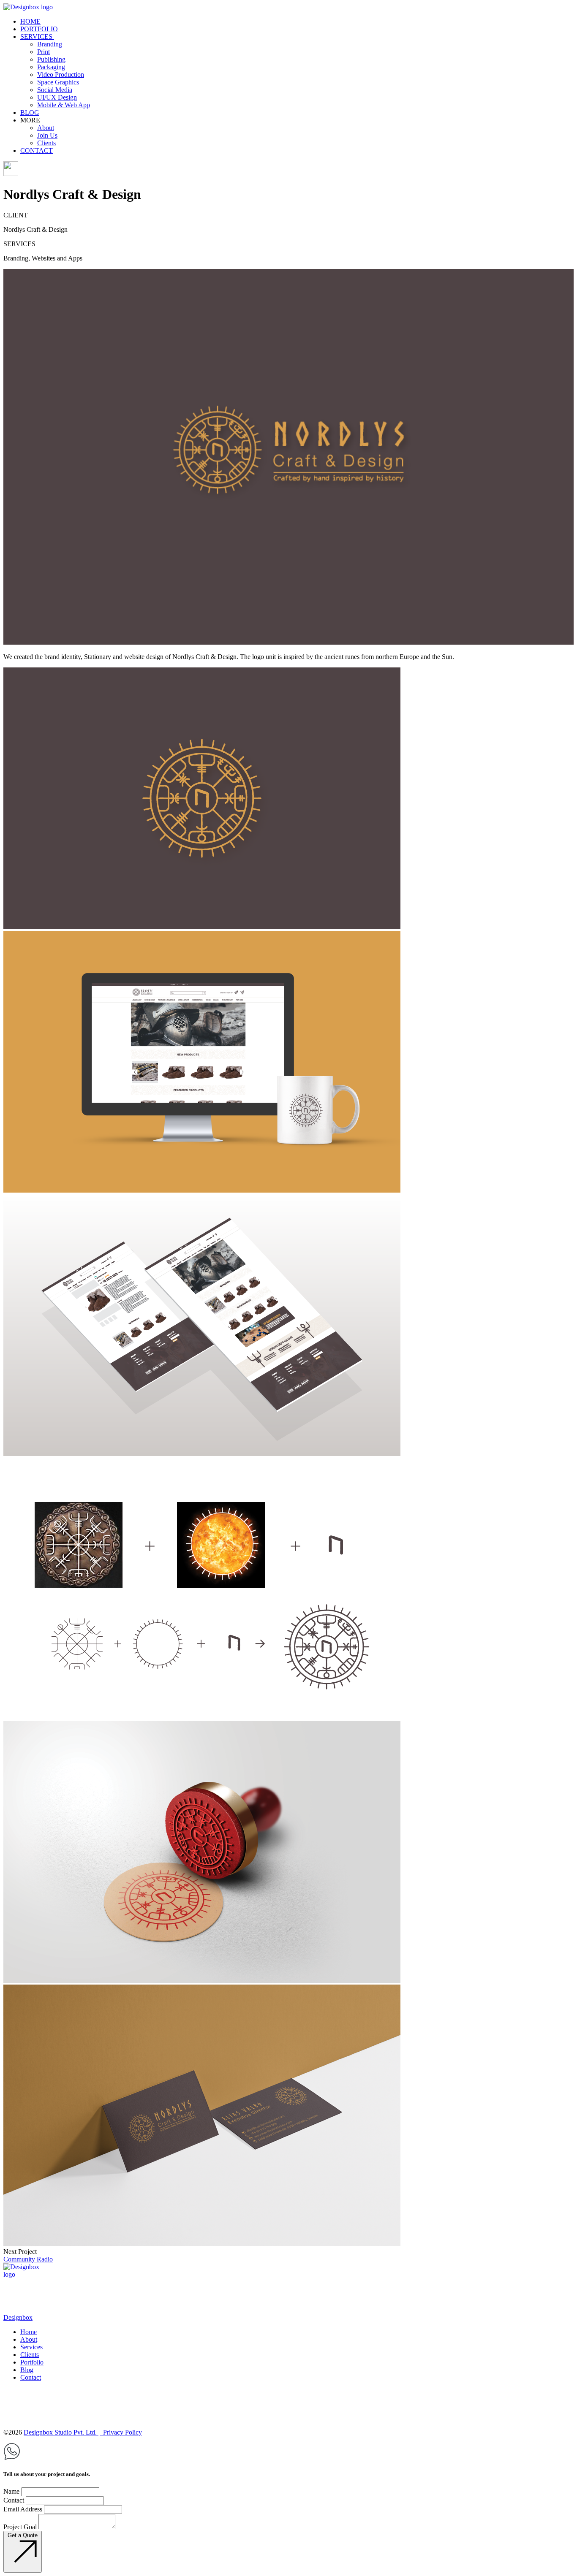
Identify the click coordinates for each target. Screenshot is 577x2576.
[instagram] (288, 2413)
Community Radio (28, 2259)
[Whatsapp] (12, 2458)
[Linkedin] (11, 2401)
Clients (30, 2355)
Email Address (23, 2509)
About (29, 2339)
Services (31, 2347)
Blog (27, 2370)
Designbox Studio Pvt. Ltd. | (62, 2432)
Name (11, 2491)
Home (29, 2332)
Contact (31, 2377)
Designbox (18, 2317)
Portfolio (32, 2362)
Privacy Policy (122, 2432)
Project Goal (20, 2527)
